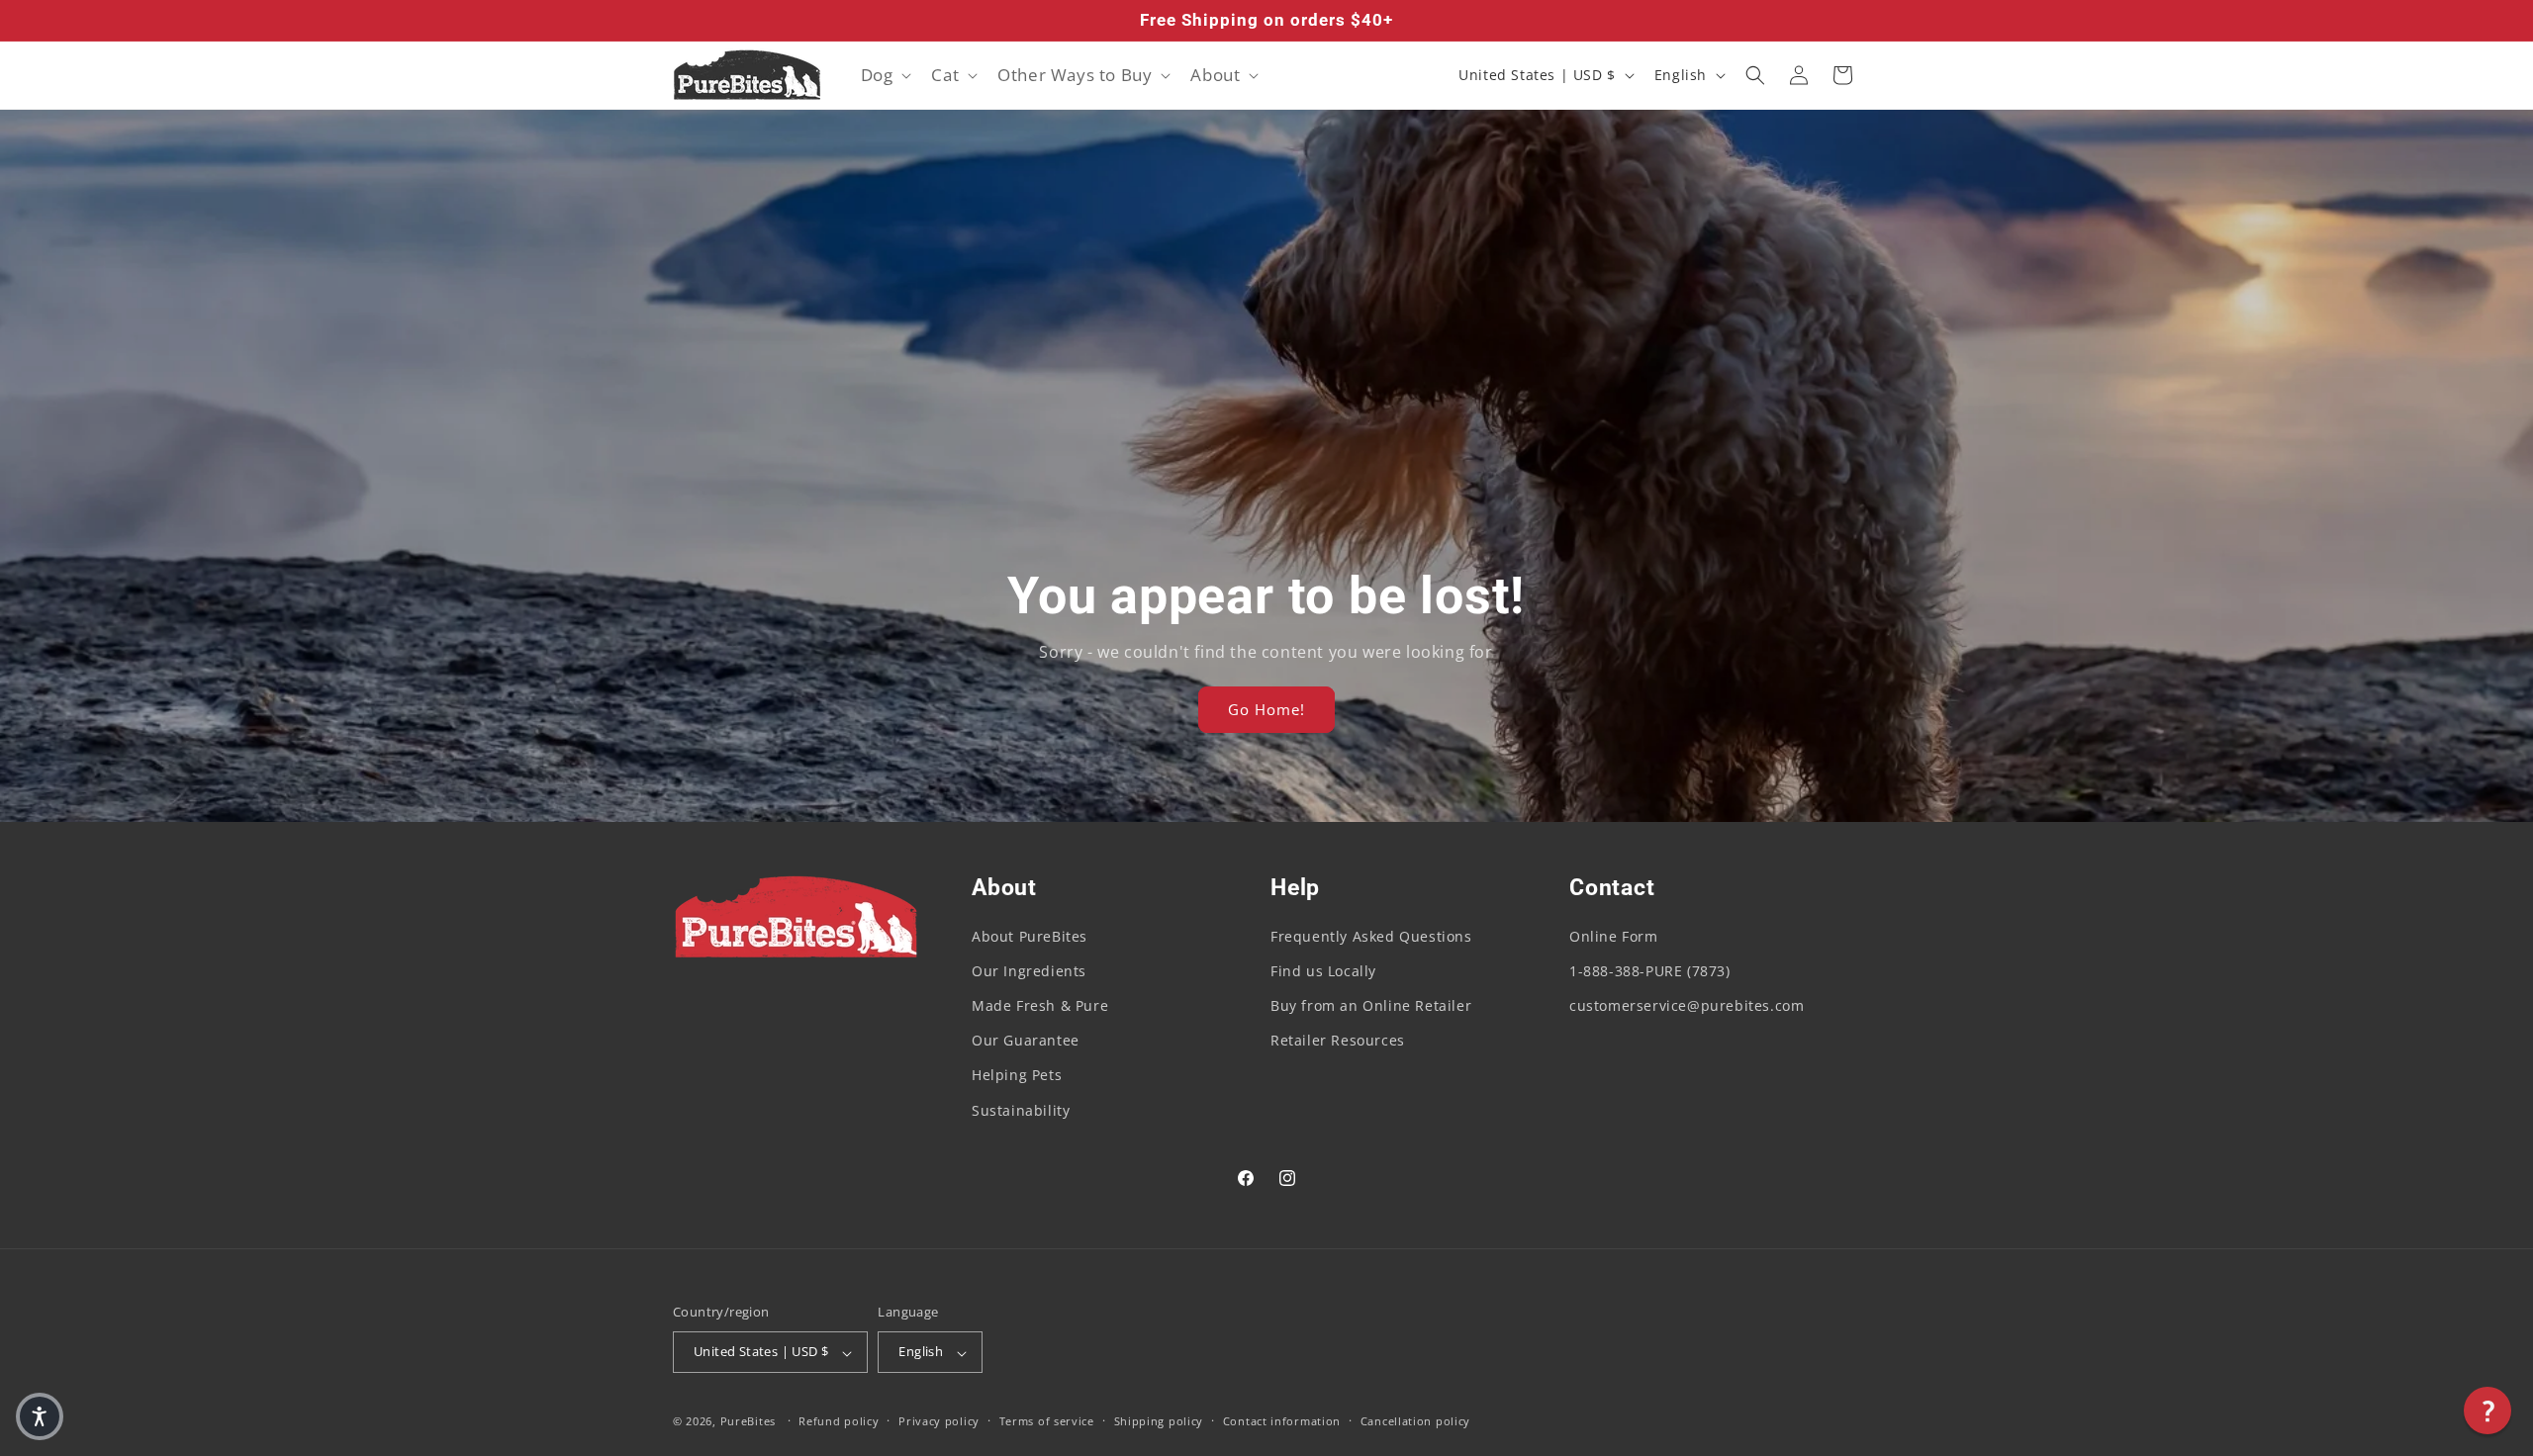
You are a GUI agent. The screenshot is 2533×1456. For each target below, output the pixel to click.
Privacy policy (939, 1421)
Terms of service (1047, 1421)
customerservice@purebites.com (1687, 1005)
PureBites (748, 1422)
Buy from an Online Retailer (1371, 1005)
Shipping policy (1159, 1421)
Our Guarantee (1026, 1041)
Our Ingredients (1029, 971)
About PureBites (1030, 936)
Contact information (1282, 1421)
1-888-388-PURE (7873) (1650, 971)
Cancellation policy (1415, 1421)
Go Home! (1266, 710)
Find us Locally (1323, 971)
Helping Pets (1017, 1076)
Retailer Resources (1338, 1041)
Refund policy (839, 1421)
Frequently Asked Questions (1371, 936)
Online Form (1614, 936)
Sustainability (1021, 1110)
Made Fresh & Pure (1040, 1005)
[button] (885, 75)
